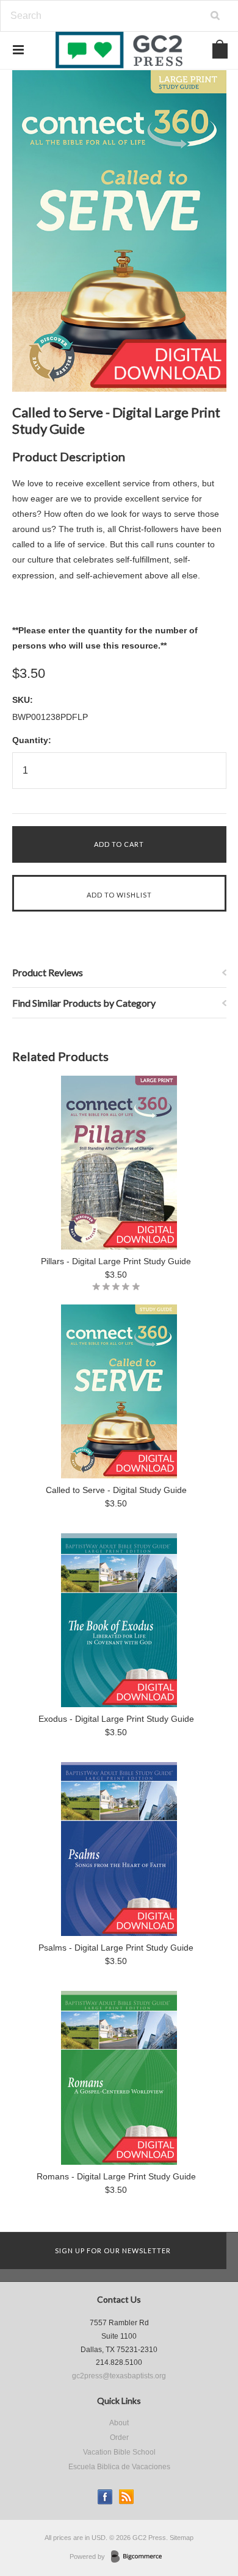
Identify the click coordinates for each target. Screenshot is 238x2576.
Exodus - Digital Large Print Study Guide (116, 1719)
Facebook (105, 2497)
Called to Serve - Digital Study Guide (116, 1490)
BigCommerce (140, 2557)
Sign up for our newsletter (113, 2250)
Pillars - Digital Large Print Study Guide (116, 1261)
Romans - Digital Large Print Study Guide (116, 2176)
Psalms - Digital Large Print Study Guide (116, 1948)
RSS (127, 2497)
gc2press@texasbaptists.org (119, 2376)
